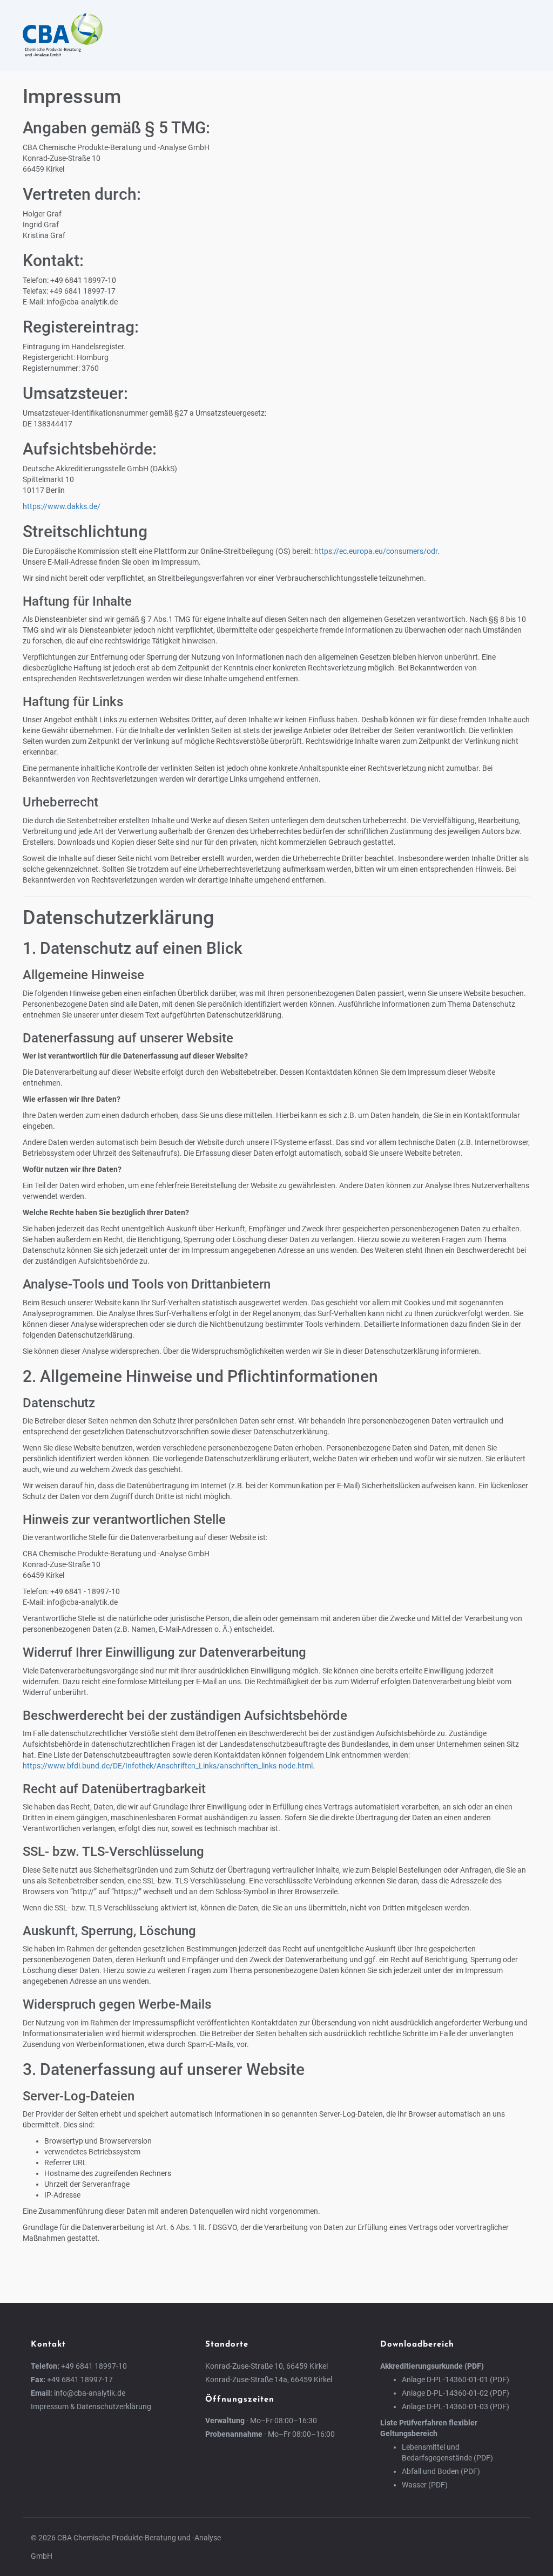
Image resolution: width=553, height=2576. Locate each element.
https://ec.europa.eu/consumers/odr (376, 551)
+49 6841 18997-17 (80, 2380)
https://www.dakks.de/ (62, 506)
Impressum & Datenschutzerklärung (91, 2406)
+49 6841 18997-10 (94, 2366)
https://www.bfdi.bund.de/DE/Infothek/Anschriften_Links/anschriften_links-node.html (168, 1766)
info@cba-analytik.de (90, 2393)
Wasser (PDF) (425, 2485)
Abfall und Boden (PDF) (441, 2471)
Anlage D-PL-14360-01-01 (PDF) (456, 2380)
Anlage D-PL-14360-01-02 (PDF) (456, 2393)
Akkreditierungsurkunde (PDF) (432, 2366)
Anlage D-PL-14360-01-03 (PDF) (456, 2406)
